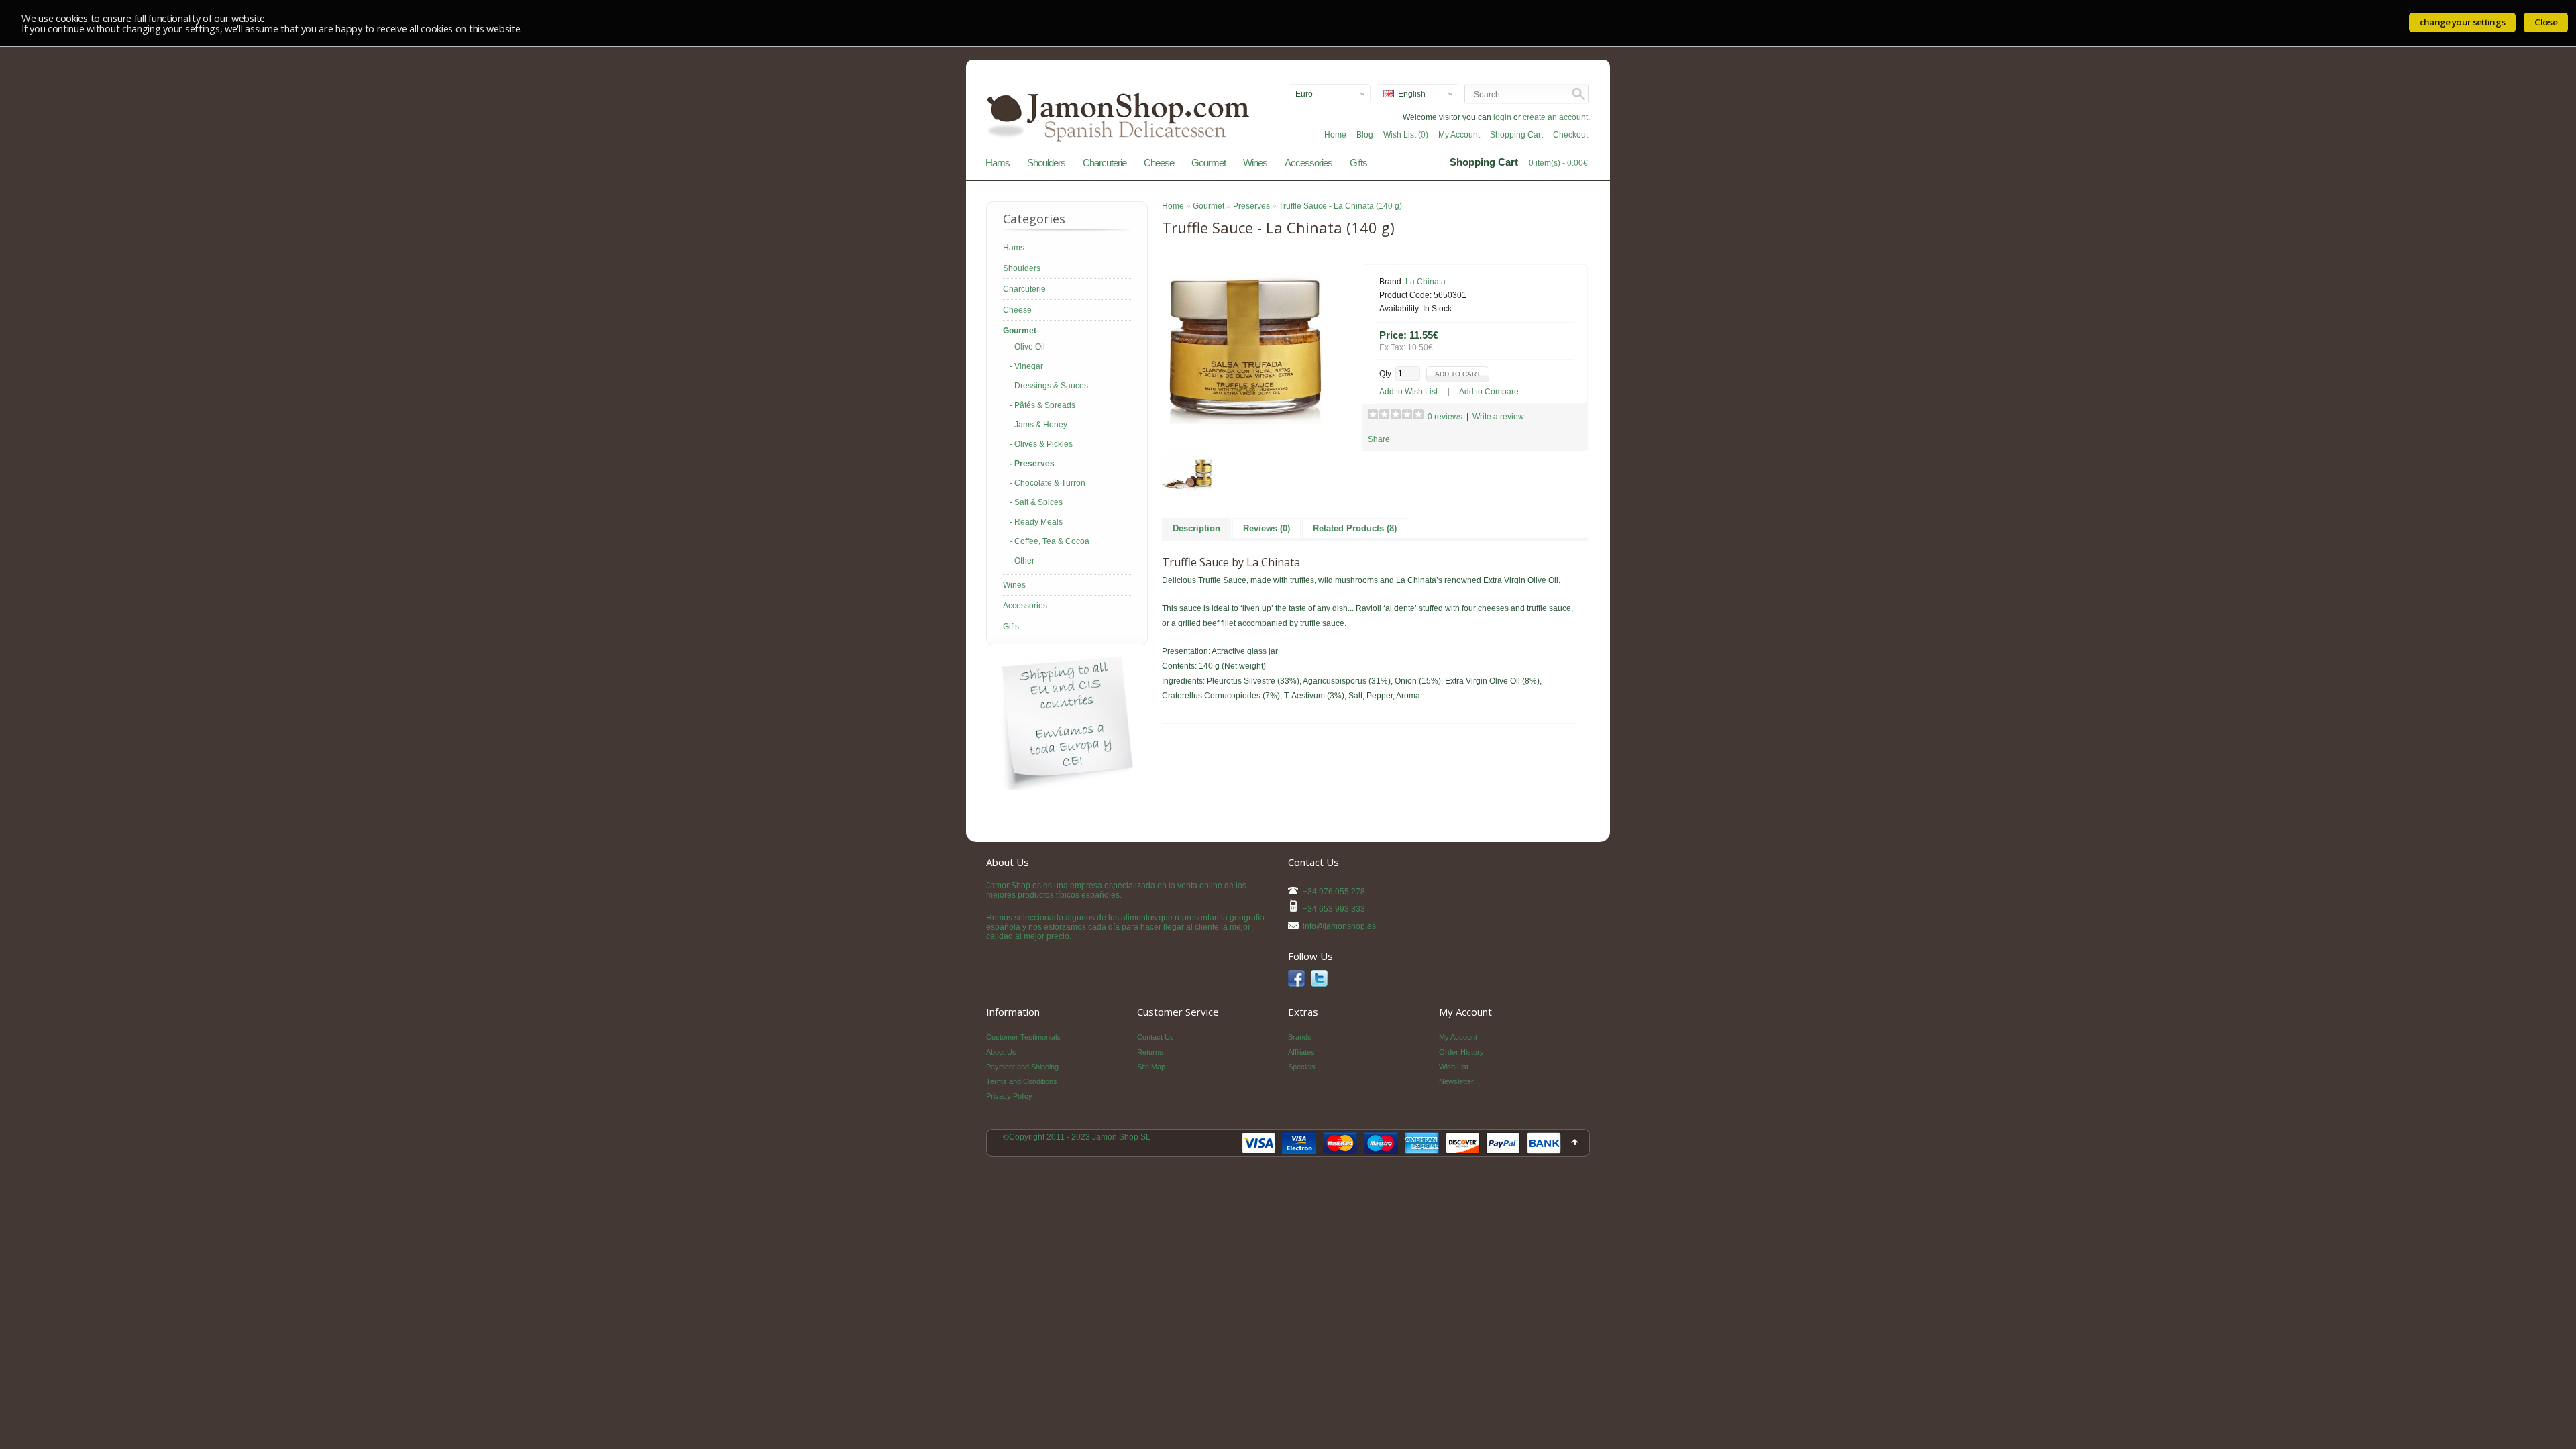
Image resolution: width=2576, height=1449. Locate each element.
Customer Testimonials (1023, 1037)
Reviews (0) (1267, 528)
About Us (1001, 1052)
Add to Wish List (1408, 392)
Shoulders (1046, 163)
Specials (1302, 1067)
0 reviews (1445, 417)
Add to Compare (1489, 392)
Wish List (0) (1406, 135)
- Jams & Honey (1038, 425)
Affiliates (1301, 1052)
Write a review (1498, 417)
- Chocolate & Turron (1048, 483)
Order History (1461, 1052)
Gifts (1358, 163)
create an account (1555, 117)
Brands (1300, 1037)
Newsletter (1456, 1081)
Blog (1365, 135)
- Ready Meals (1036, 522)
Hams (998, 163)
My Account (1459, 135)
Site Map (1151, 1067)
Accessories (1308, 163)
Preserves (1251, 206)
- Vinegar (1026, 366)
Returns (1150, 1052)
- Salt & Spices (1036, 502)
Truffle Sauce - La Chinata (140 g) (1340, 206)
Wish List (1454, 1067)
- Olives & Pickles (1041, 444)
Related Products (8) (1355, 528)
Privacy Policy (1009, 1096)
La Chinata (1426, 282)
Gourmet (1209, 163)
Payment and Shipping (1022, 1067)
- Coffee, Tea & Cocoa (1050, 541)
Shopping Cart (1516, 135)
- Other (1022, 561)
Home (1335, 135)
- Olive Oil (1027, 347)
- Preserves (1032, 464)
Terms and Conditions (1022, 1081)
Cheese (1159, 163)
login (1502, 117)
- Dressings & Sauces (1049, 386)
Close (2546, 22)
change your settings (2463, 22)
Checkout (1570, 135)
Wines (1255, 163)
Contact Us (1156, 1037)
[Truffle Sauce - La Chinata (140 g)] (1245, 421)
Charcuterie (1105, 163)
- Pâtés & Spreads (1042, 405)
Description (1196, 528)
